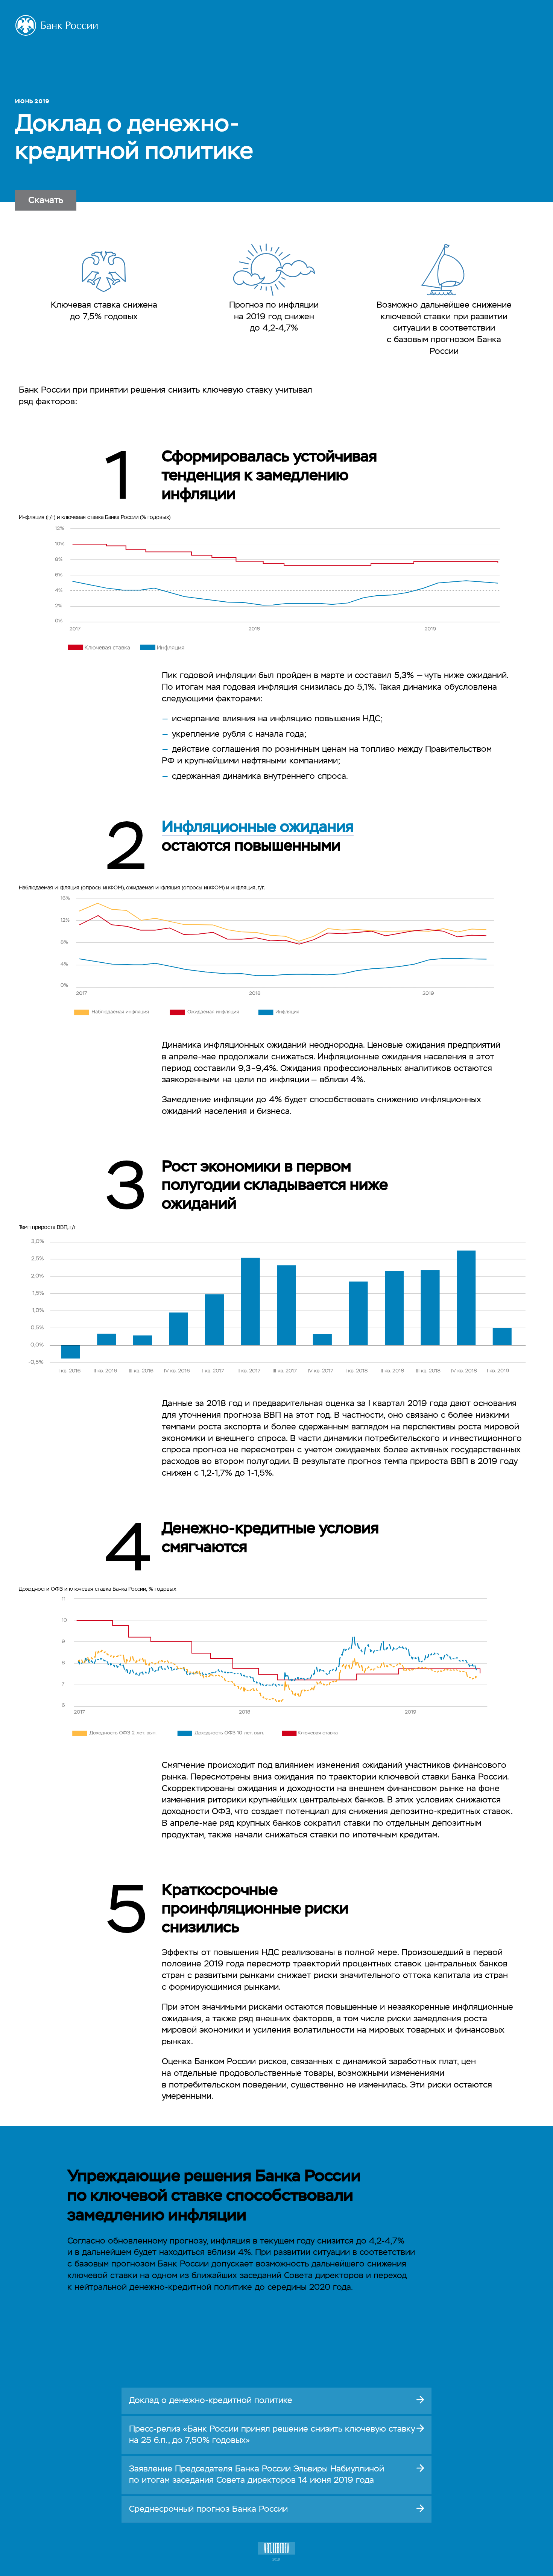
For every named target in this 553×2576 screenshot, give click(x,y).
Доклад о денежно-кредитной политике (211, 2401)
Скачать (46, 200)
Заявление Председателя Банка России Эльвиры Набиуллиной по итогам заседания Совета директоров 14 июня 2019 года (257, 2475)
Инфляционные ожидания (258, 828)
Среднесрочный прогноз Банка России (208, 2509)
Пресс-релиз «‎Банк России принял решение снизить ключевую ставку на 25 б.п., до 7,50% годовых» (272, 2435)
